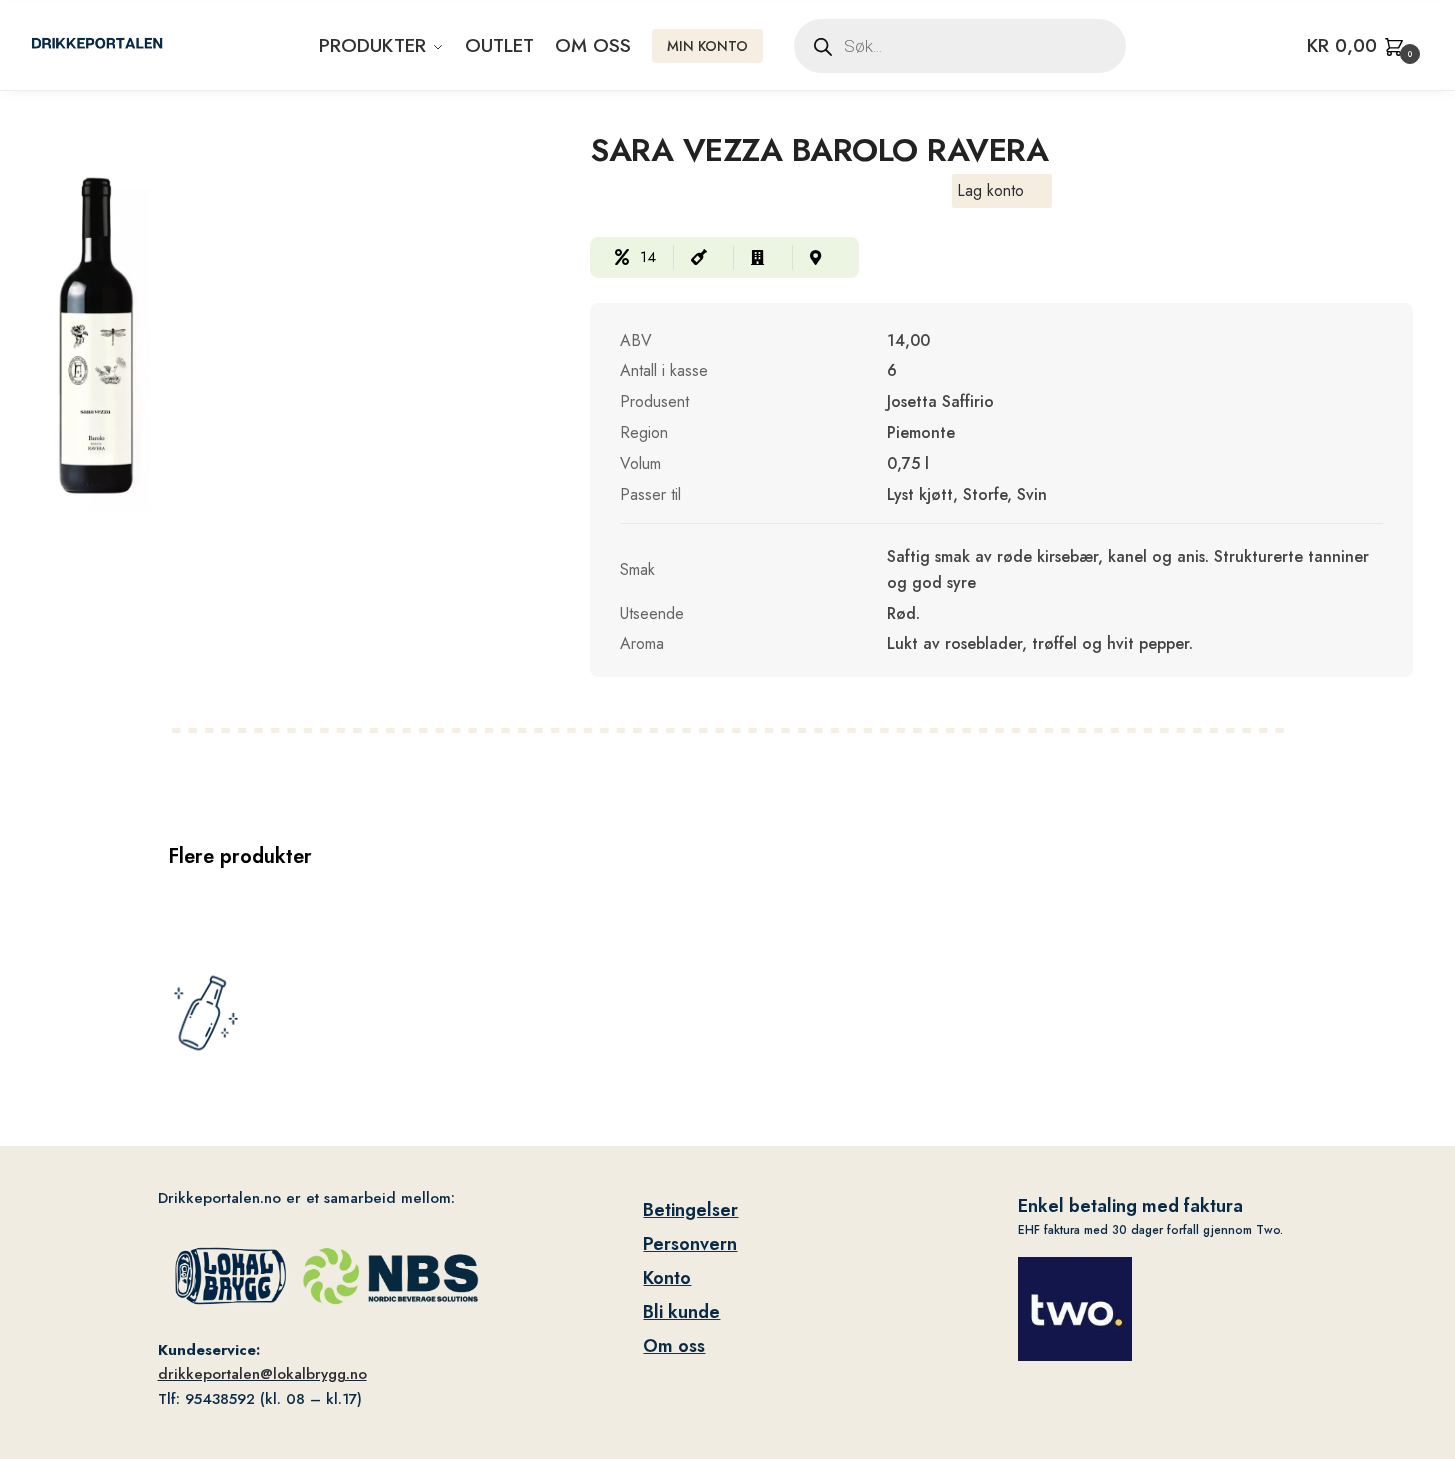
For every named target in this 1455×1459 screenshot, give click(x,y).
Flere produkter (240, 856)
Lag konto (990, 190)
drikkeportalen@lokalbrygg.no (262, 1374)
